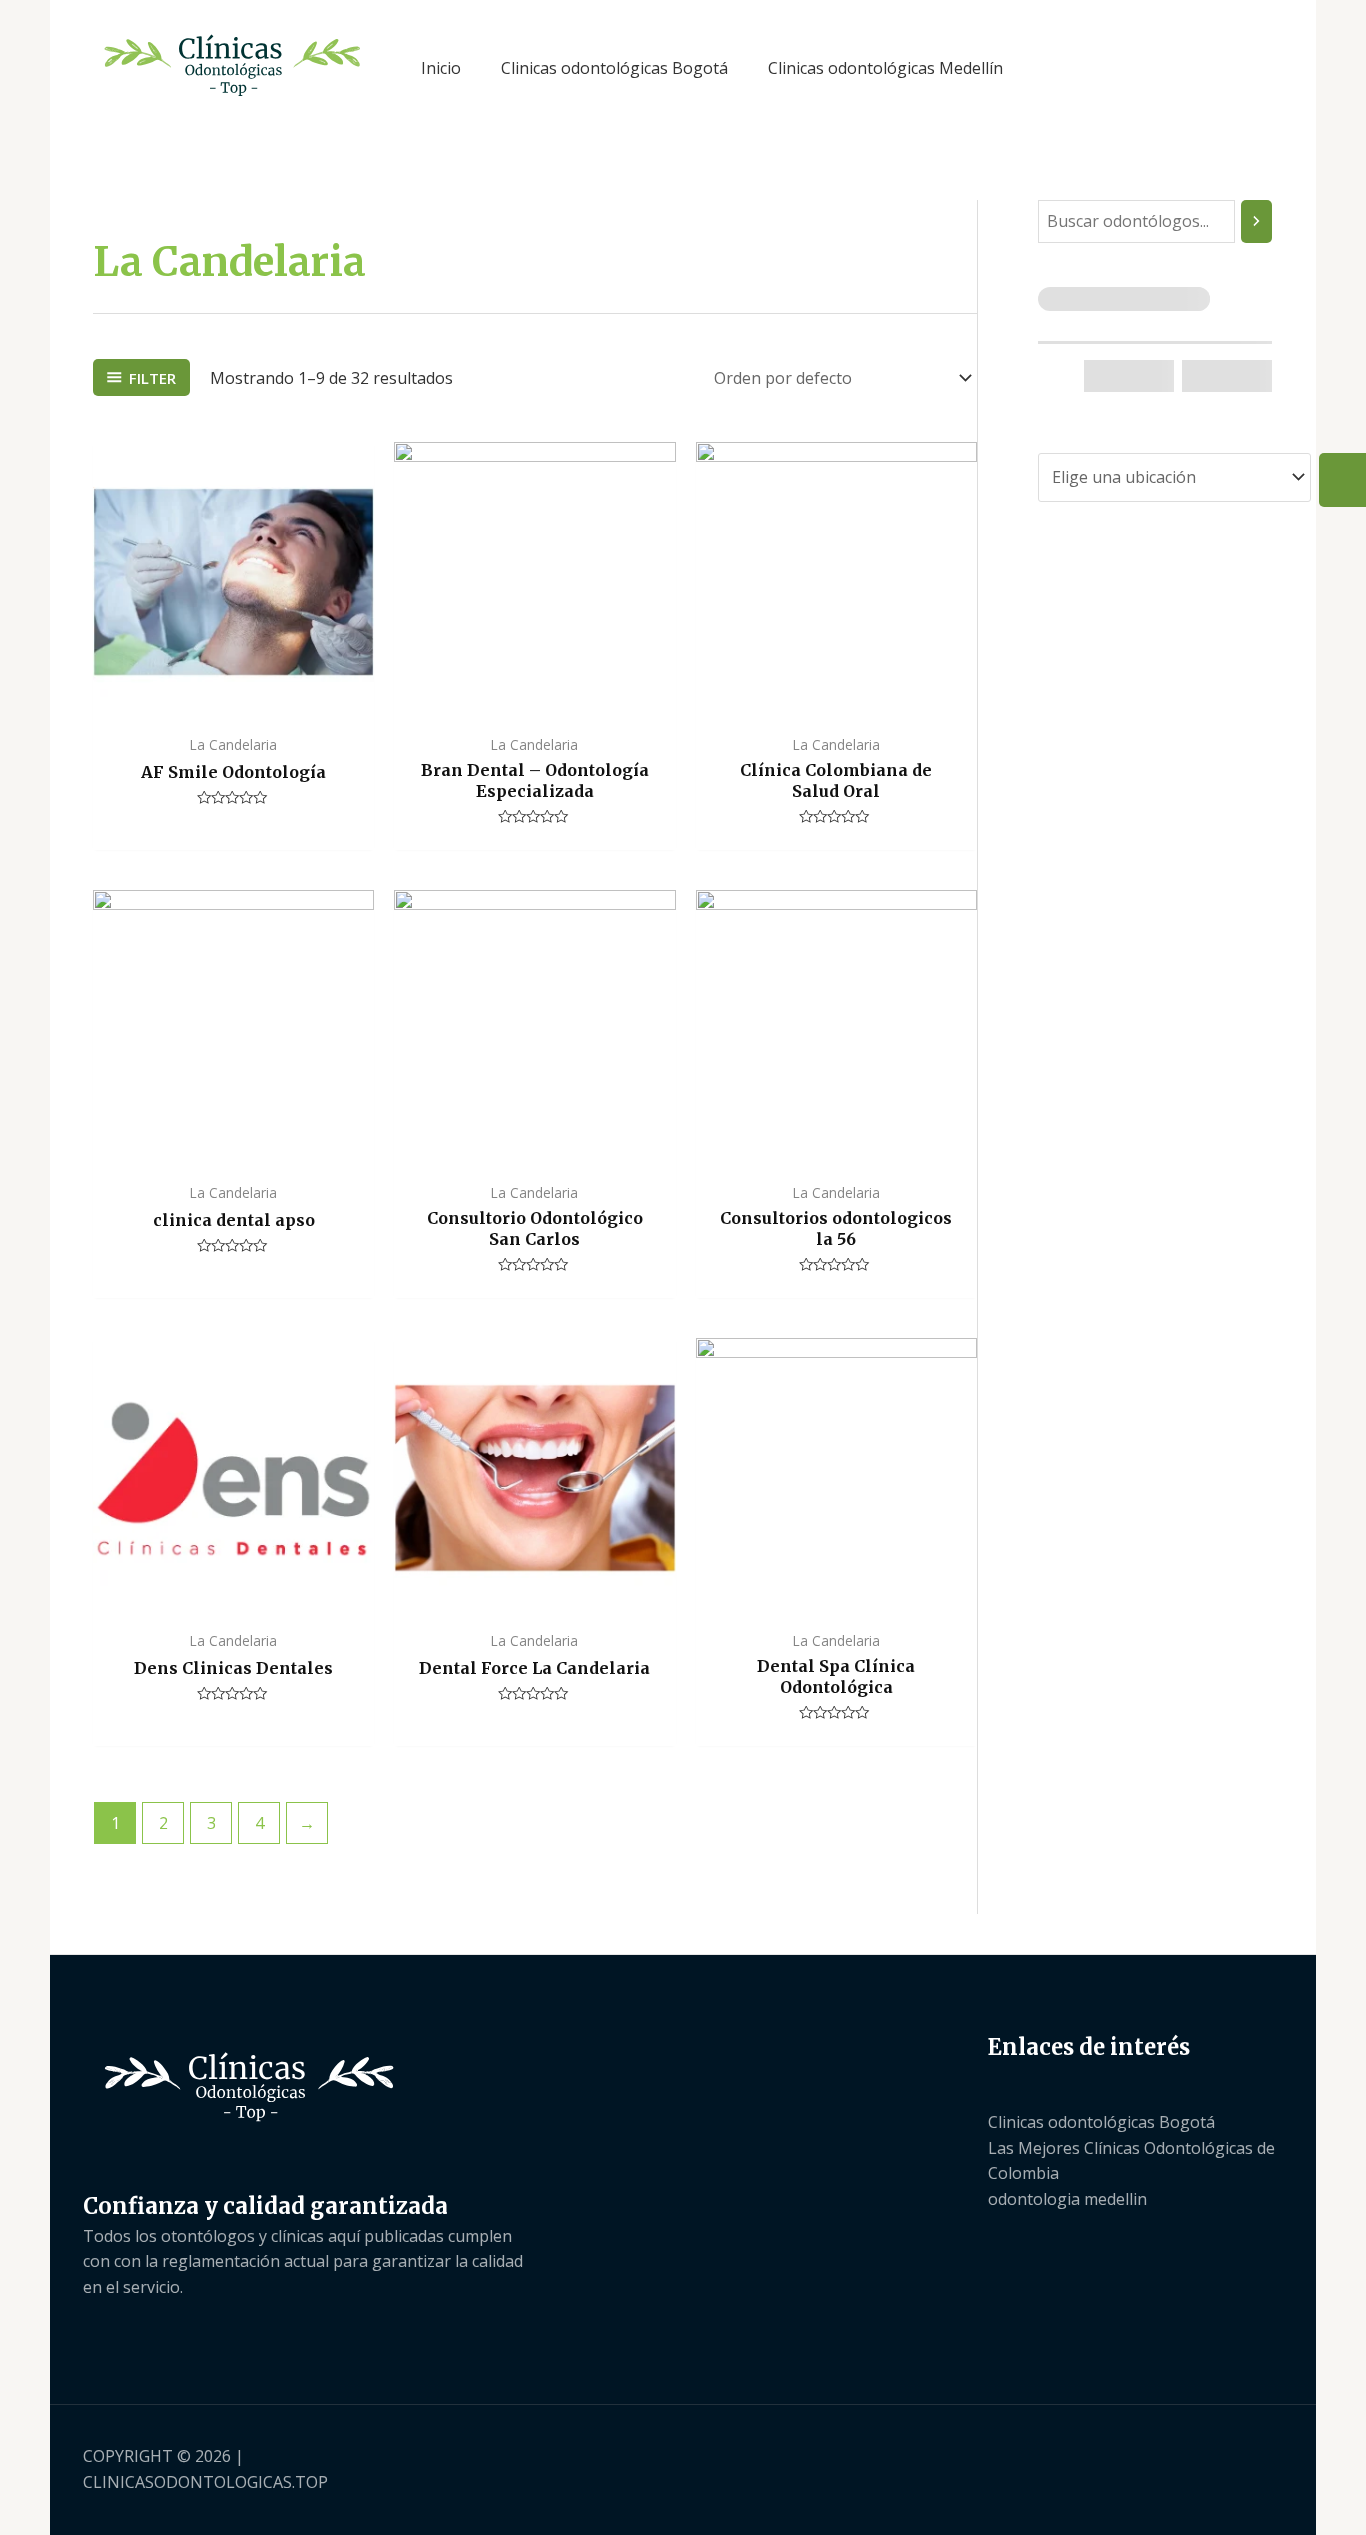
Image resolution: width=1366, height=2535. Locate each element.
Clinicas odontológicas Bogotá (1101, 2122)
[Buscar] (1256, 221)
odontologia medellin (1067, 2199)
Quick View (233, 703)
